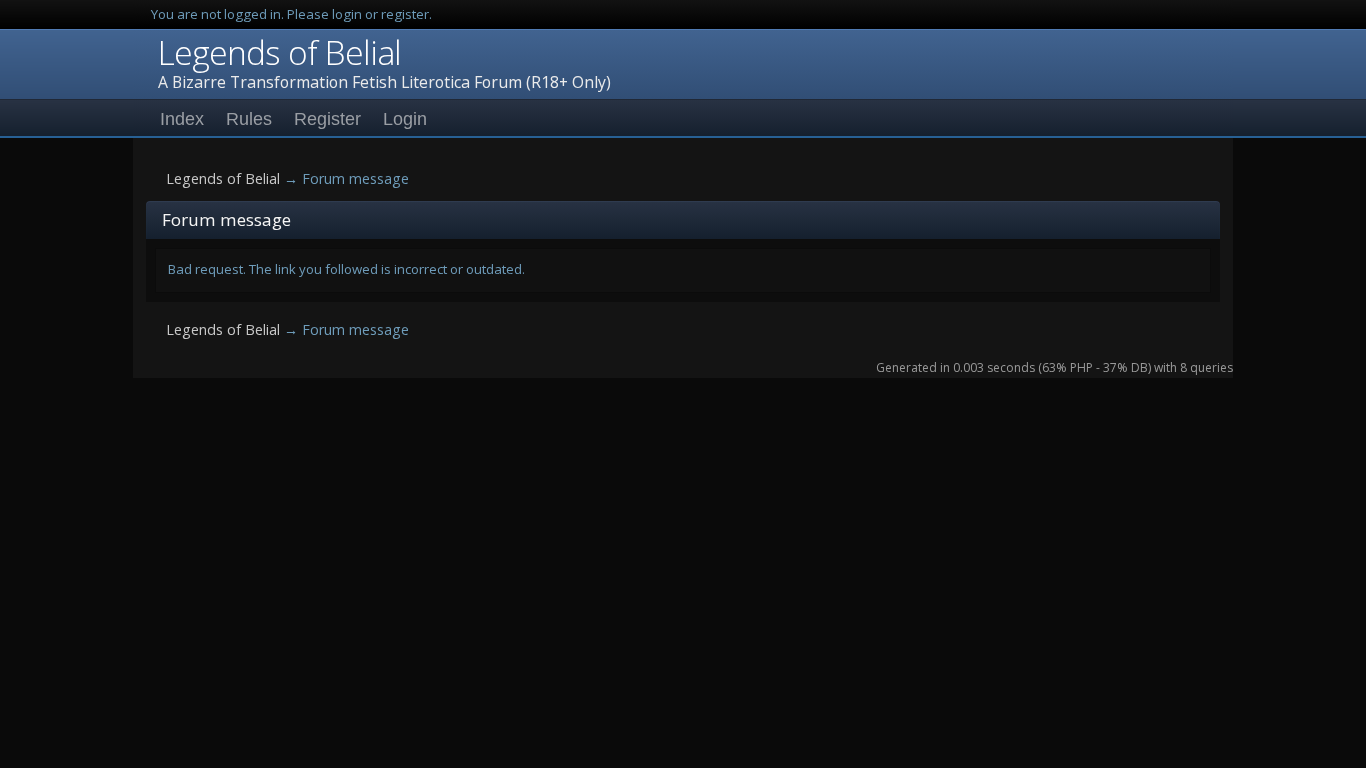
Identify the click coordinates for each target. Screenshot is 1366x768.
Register (327, 119)
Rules (249, 119)
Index (182, 119)
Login (405, 119)
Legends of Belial (279, 52)
